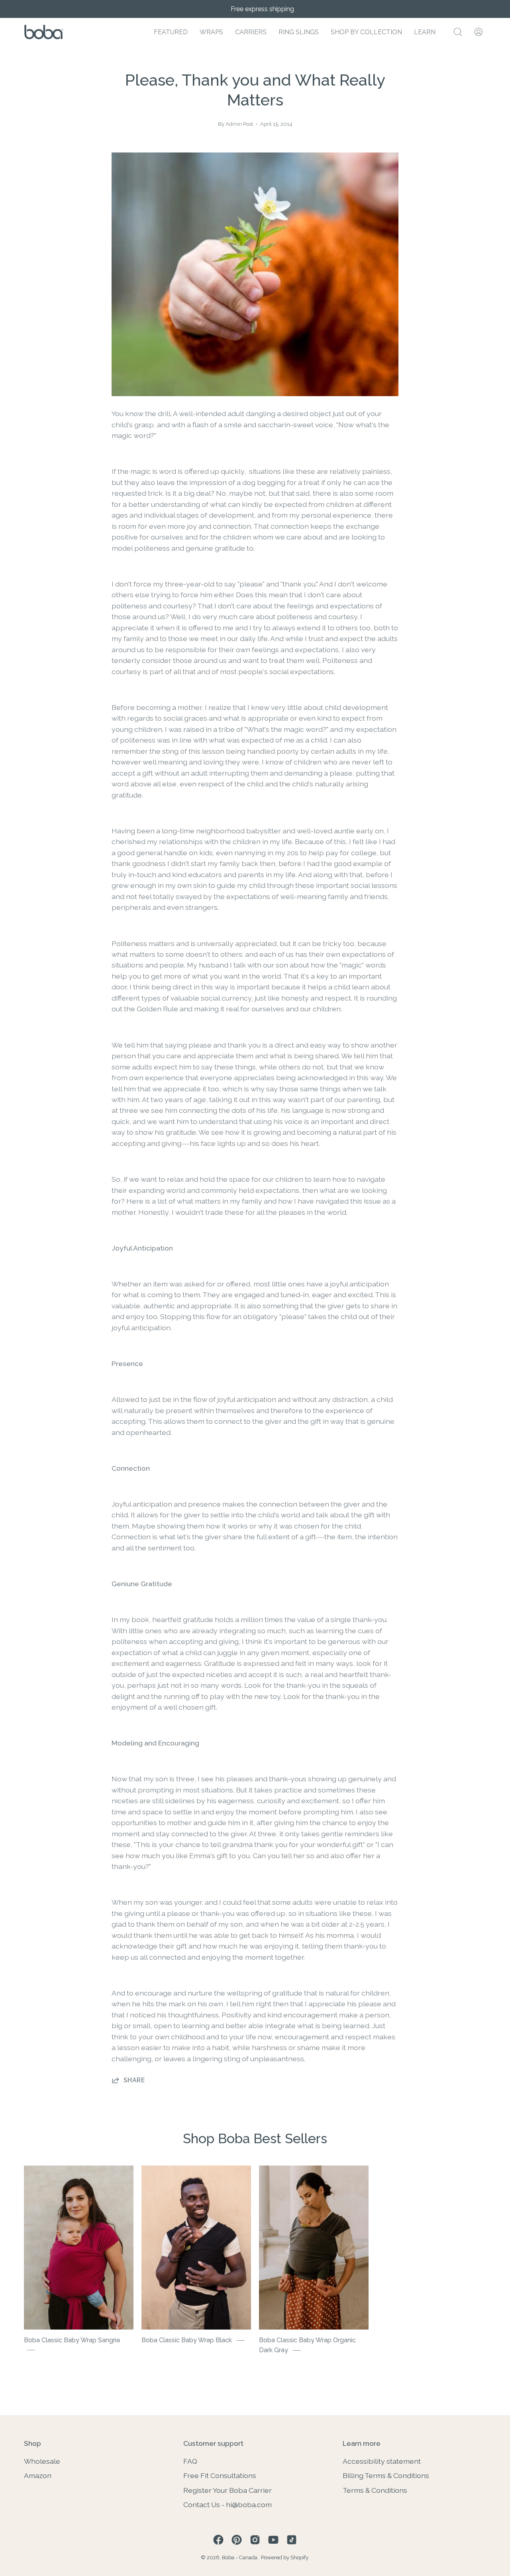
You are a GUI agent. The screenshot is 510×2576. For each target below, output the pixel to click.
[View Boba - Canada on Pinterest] (237, 2540)
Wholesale (42, 2461)
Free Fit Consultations (220, 2475)
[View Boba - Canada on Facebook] (218, 2540)
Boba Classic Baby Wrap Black (187, 2340)
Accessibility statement (382, 2461)
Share (134, 2080)
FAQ (190, 2461)
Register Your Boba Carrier (228, 2490)
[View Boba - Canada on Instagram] (255, 2540)
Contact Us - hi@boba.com (228, 2505)
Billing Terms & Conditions (386, 2475)
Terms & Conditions (375, 2490)
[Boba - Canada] (44, 32)
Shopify (299, 2557)
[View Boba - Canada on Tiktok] (292, 2540)
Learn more (362, 2443)
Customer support (213, 2443)
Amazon (38, 2475)
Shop (32, 2443)
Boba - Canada (240, 2557)
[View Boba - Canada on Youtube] (273, 2540)
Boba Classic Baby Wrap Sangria (72, 2340)
